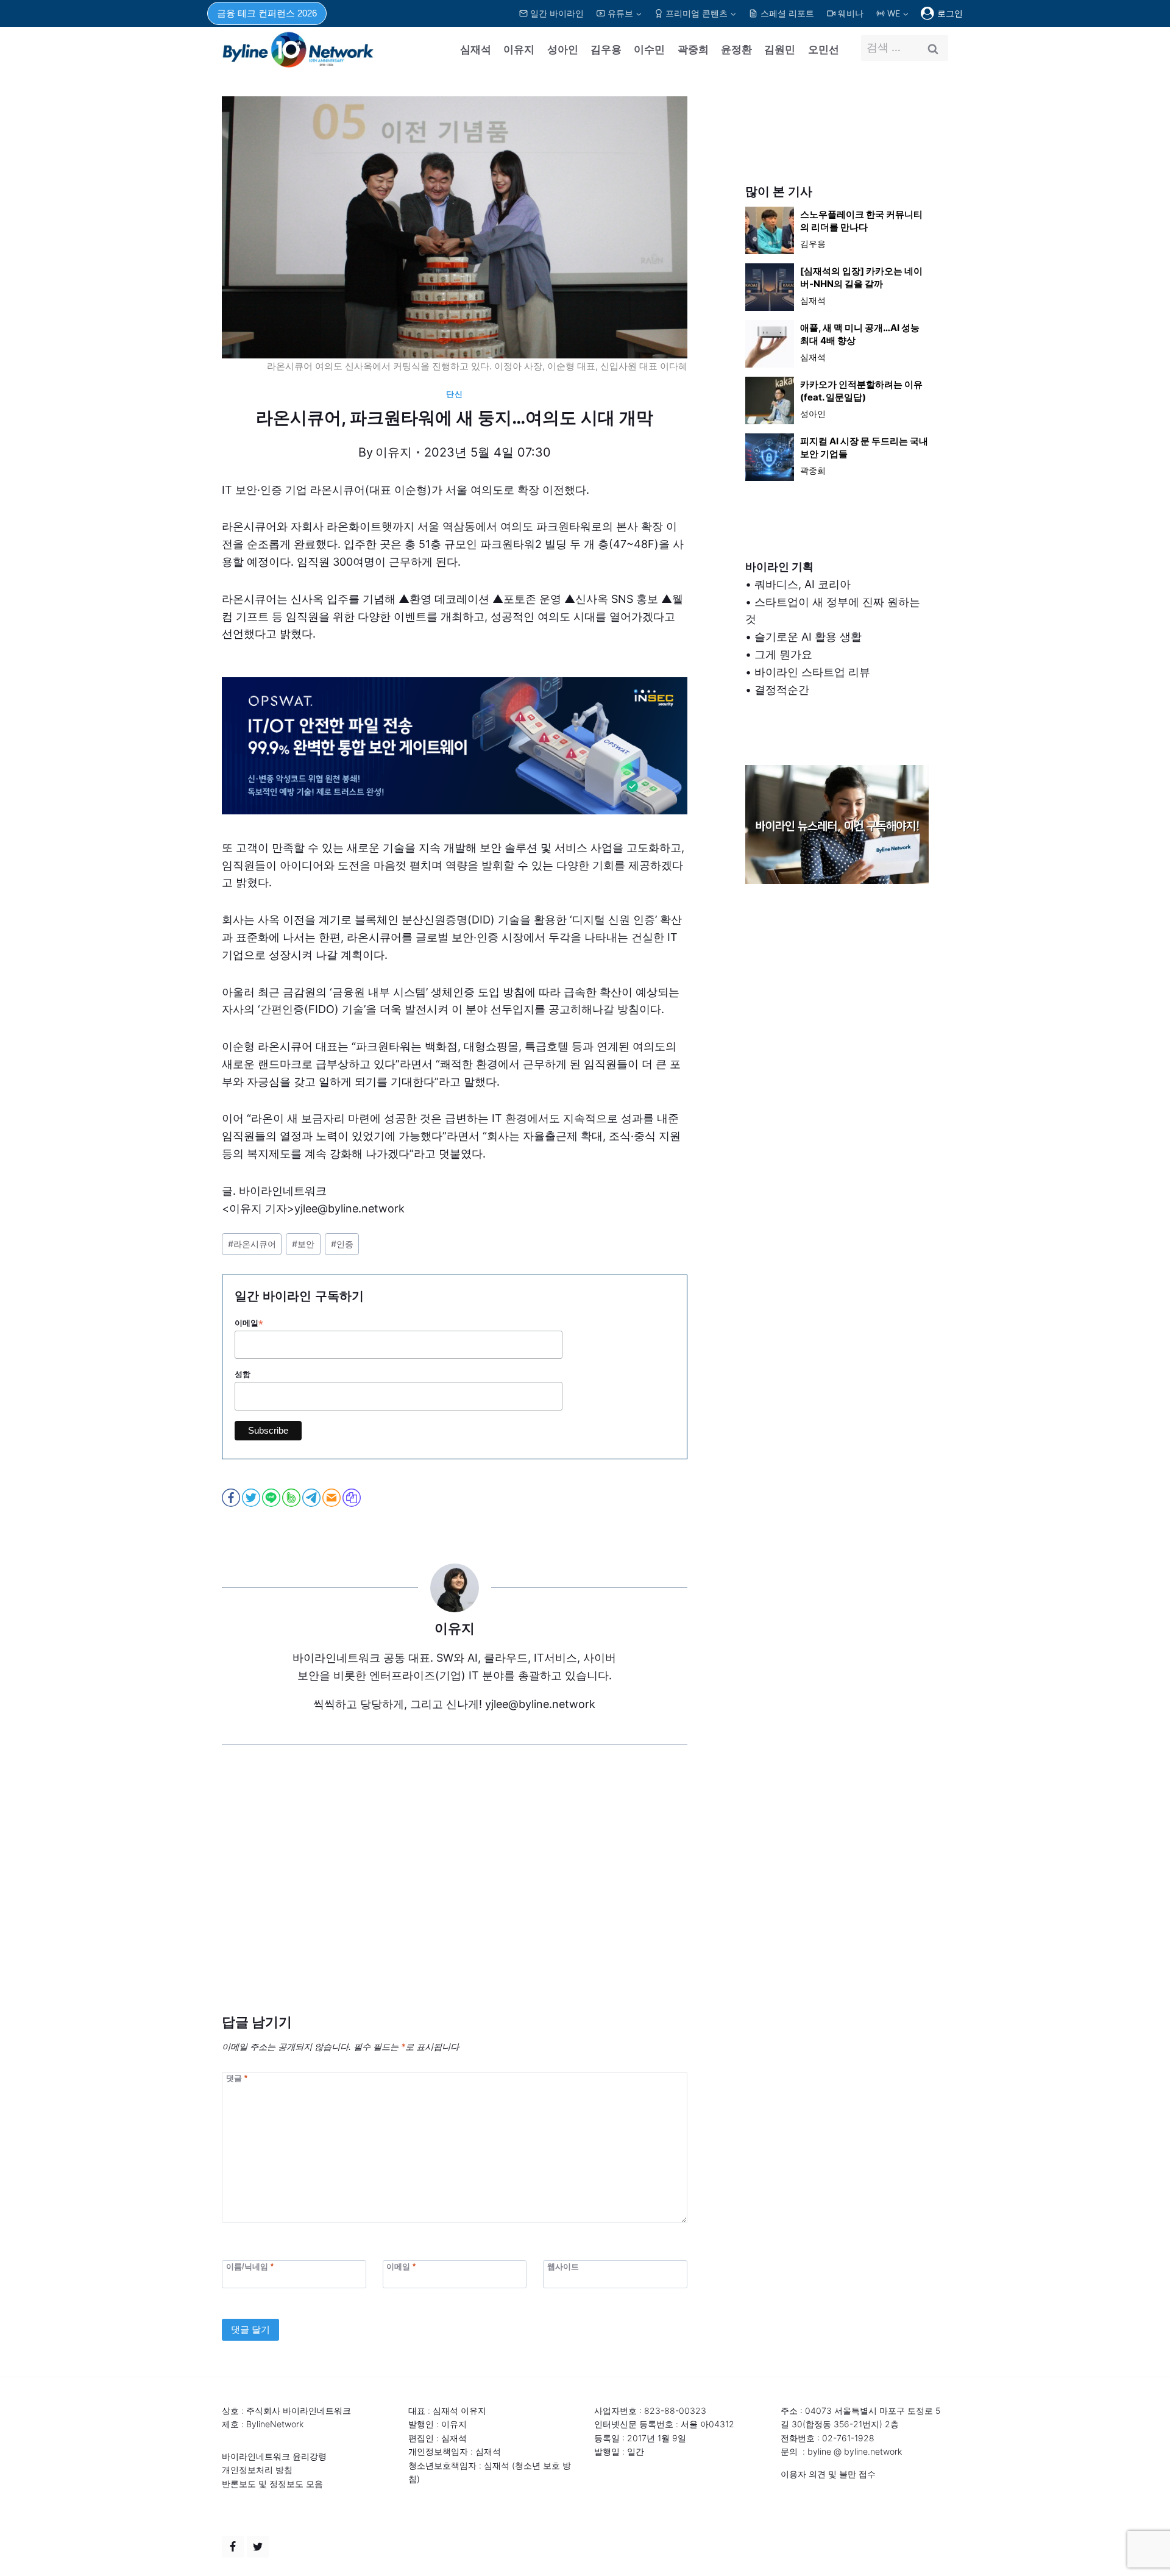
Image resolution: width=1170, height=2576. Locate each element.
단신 (454, 394)
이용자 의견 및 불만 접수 (828, 2474)
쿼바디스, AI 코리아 (803, 584)
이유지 (519, 49)
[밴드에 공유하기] (292, 1498)
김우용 (606, 49)
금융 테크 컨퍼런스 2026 (267, 13)
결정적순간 (782, 690)
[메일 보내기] (332, 1498)
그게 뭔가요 (783, 654)
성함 (243, 1374)
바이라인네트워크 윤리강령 (274, 2456)
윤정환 (736, 49)
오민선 (824, 49)
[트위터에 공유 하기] (252, 1498)
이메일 (249, 1323)
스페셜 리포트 (787, 13)
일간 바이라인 (557, 13)
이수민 (649, 49)
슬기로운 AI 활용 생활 (808, 637)
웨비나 (851, 13)
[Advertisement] (455, 1898)
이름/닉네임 (250, 2267)
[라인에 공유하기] (272, 1498)
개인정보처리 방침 (257, 2470)
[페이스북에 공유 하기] (232, 1498)
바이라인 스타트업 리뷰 (812, 672)
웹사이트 (563, 2267)
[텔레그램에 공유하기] (312, 1498)
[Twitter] (258, 2547)
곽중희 (693, 49)
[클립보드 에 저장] (353, 1498)
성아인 (563, 49)
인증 (342, 1244)
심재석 (476, 49)
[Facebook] (233, 2547)
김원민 (780, 49)
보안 (303, 1244)
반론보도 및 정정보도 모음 (272, 2484)
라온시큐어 (252, 1244)
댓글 (237, 2078)
